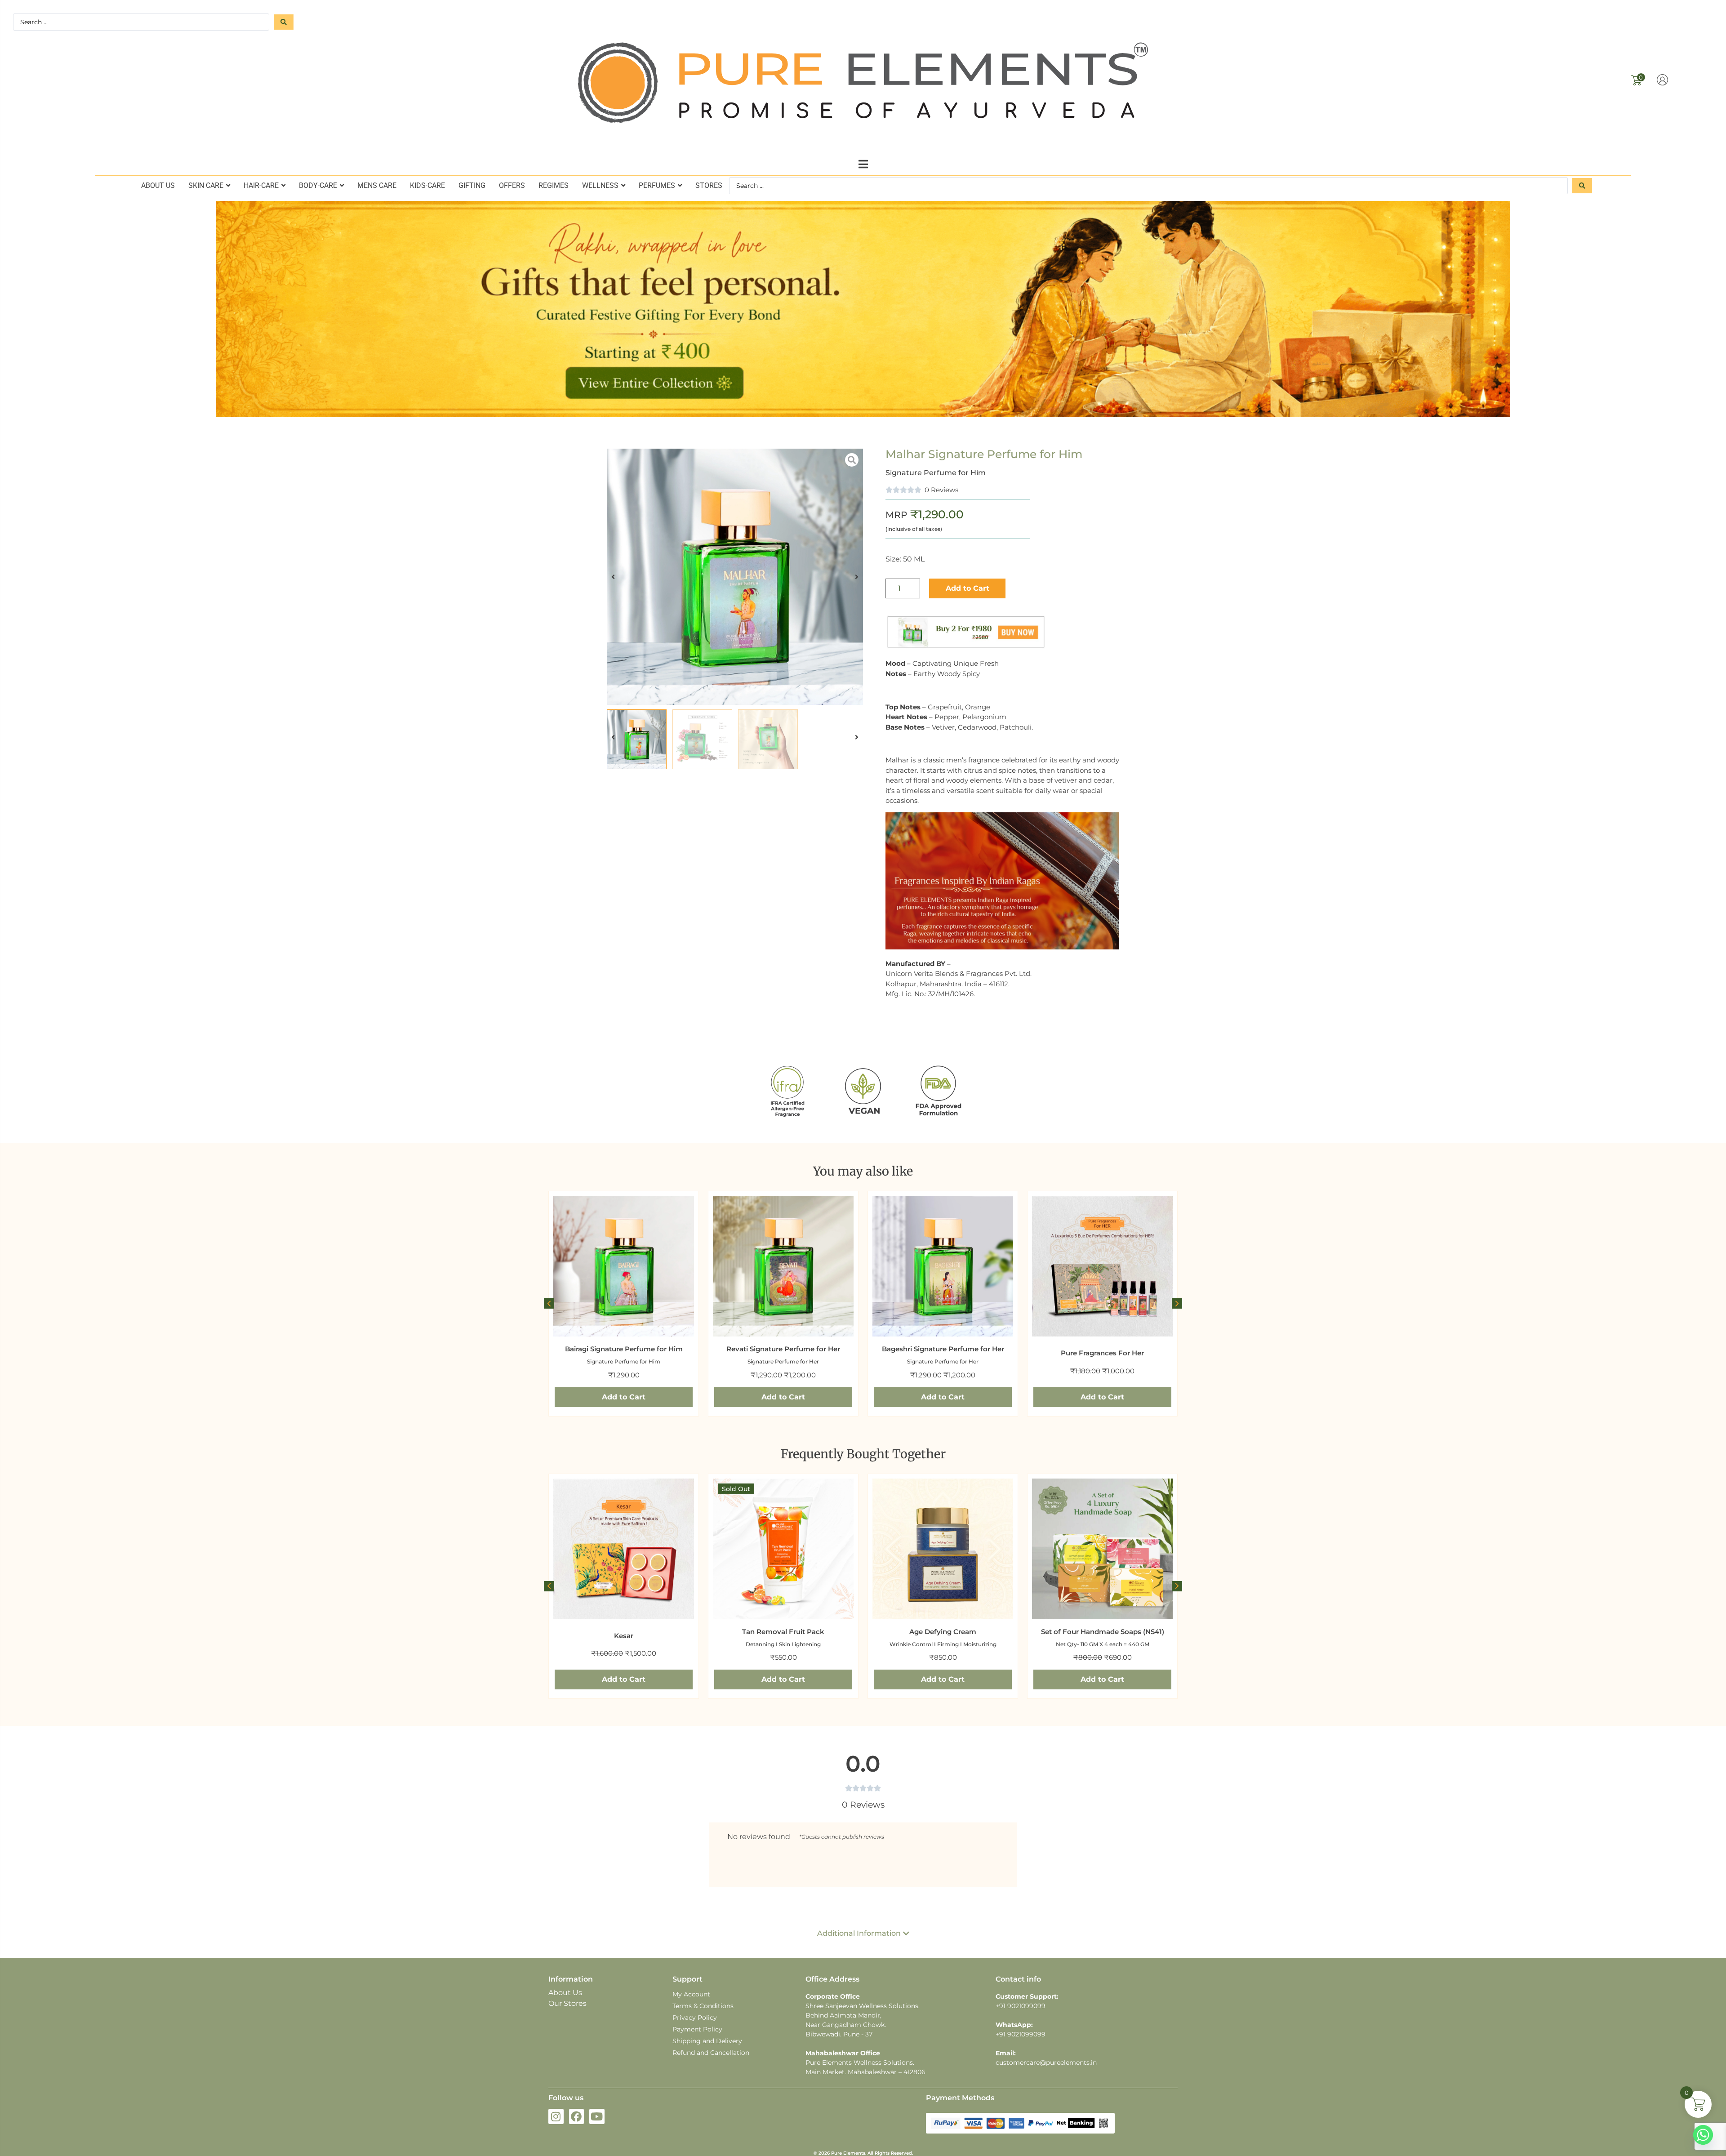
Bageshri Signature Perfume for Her (783, 1349)
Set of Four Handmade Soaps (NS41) (943, 1632)
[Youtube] (597, 2116)
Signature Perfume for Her (624, 1361)
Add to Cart (968, 588)
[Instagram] (556, 2116)
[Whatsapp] (1703, 2135)
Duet (1102, 1636)
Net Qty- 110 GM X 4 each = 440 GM (943, 1644)
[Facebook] (577, 2116)
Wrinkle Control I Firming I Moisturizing (783, 1644)
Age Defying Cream (783, 1632)
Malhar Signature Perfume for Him (984, 454)
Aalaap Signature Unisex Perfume (1103, 1349)
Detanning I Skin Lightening (624, 1644)
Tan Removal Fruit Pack (624, 1632)
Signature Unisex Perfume (1103, 1361)
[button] (863, 164)
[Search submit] (284, 22)
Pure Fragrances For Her (943, 1353)
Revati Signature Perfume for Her (624, 1349)
